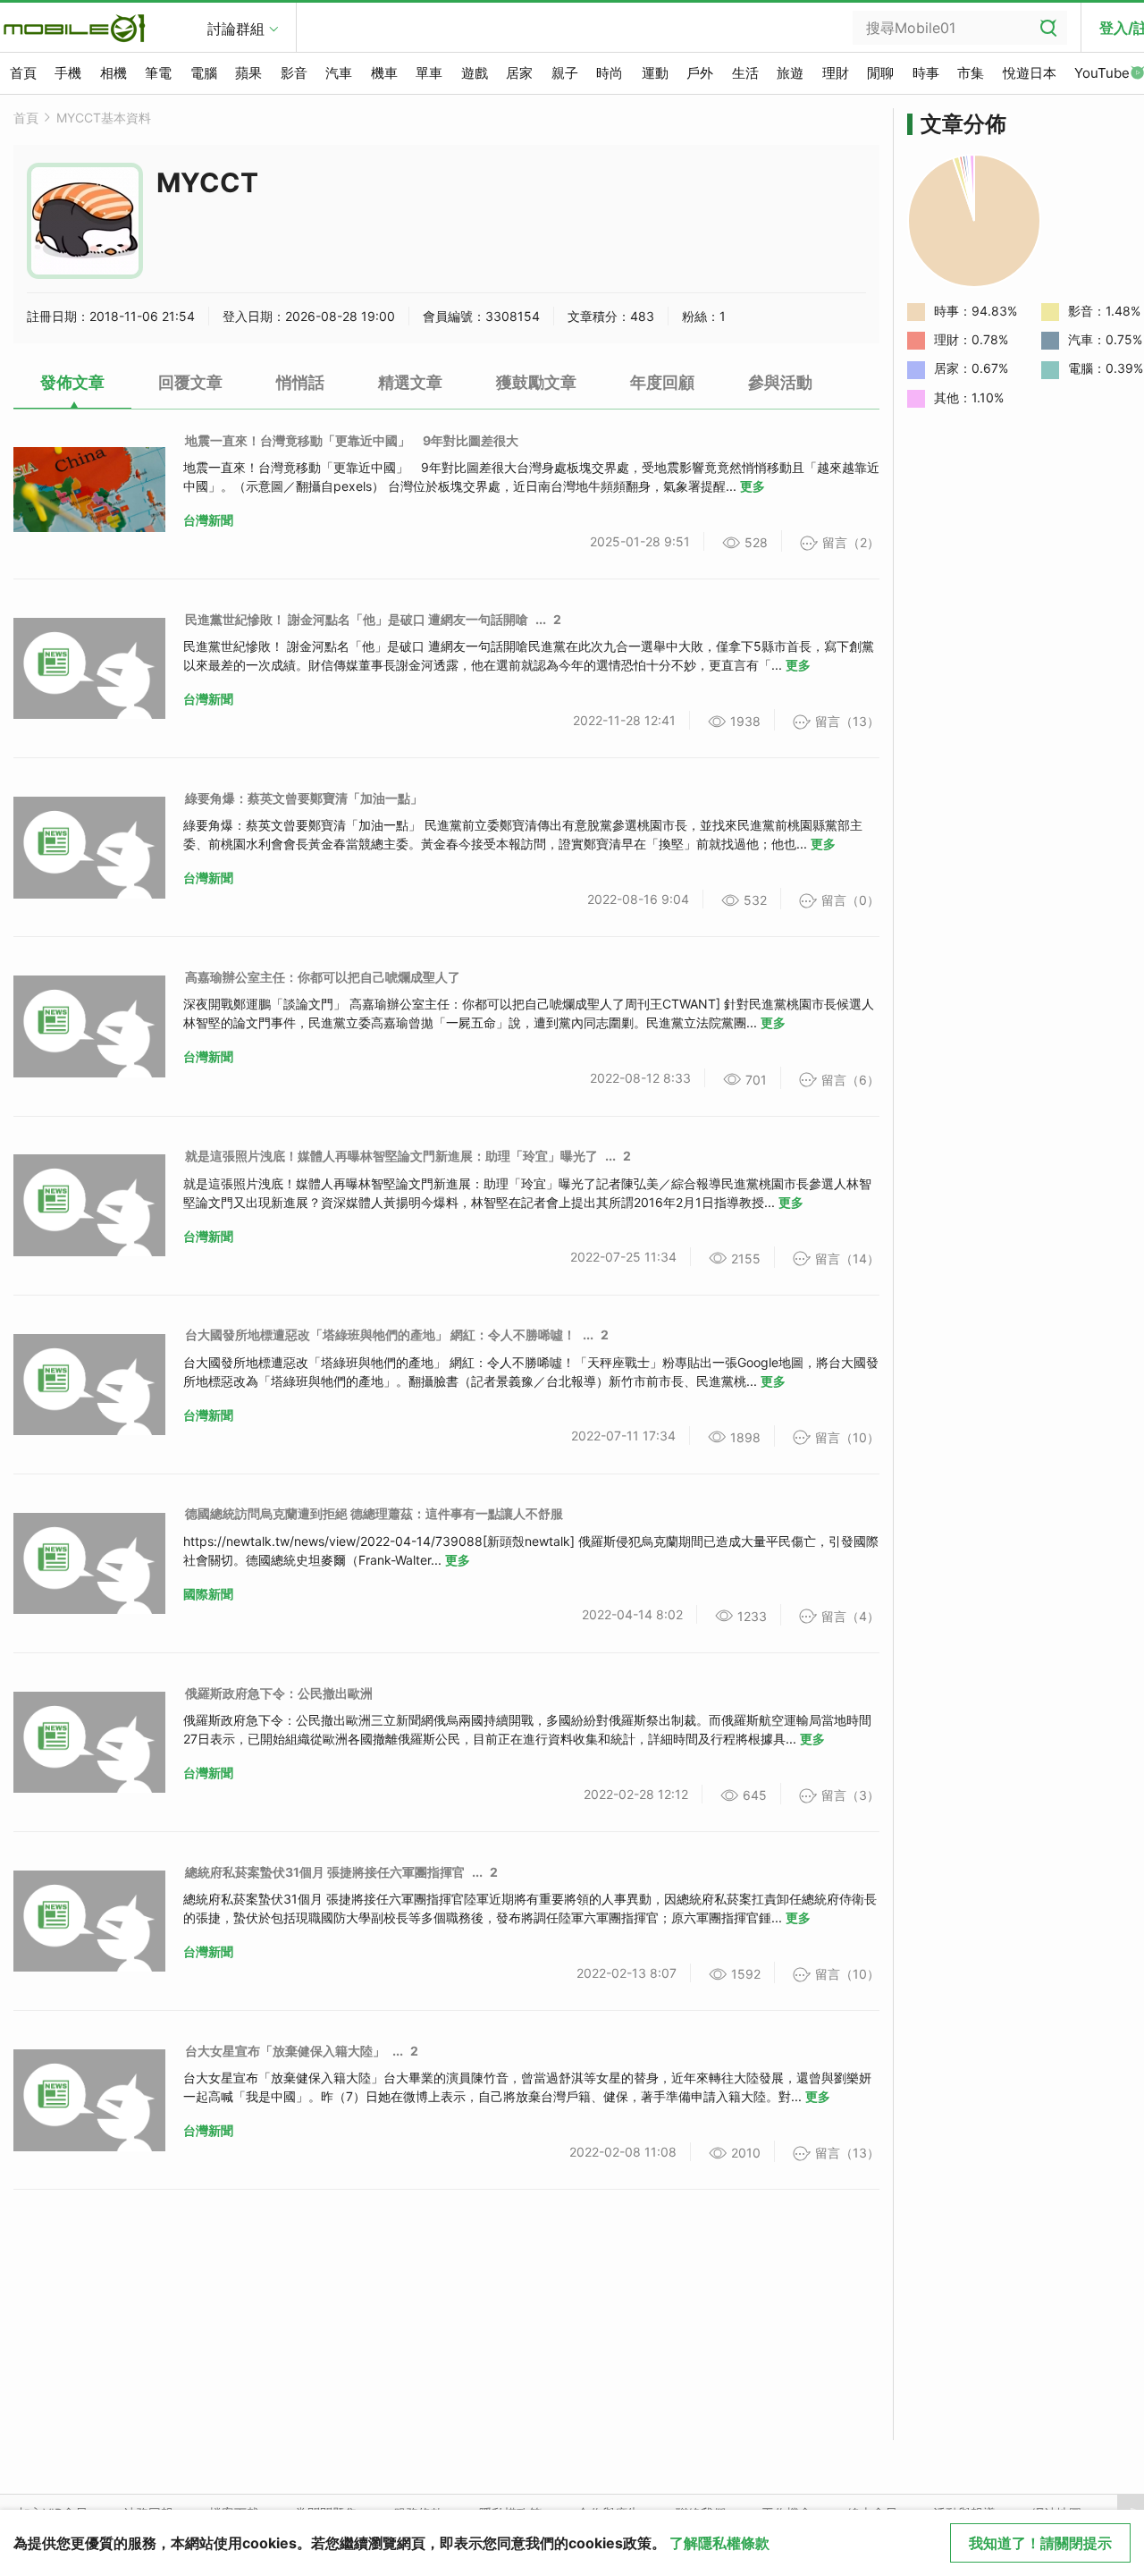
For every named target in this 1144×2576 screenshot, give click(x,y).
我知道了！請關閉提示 (1040, 2543)
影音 (294, 73)
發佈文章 (72, 382)
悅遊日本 (1030, 73)
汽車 (339, 73)
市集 (971, 73)
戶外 (700, 73)
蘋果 (248, 73)
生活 (745, 73)
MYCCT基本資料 (104, 118)
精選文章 (410, 382)
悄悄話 (300, 382)
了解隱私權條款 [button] (719, 2543)
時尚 (610, 73)
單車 (429, 73)
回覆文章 (190, 382)
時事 (926, 73)
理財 (836, 73)
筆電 (158, 73)
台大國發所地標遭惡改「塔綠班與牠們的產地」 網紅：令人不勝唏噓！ (380, 1334)
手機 (68, 73)
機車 (384, 73)
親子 (565, 73)
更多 (753, 486)
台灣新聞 (208, 520)
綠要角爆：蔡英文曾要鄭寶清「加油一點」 (304, 798)
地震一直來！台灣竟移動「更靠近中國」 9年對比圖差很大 (352, 440)
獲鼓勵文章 (536, 382)
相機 (114, 73)
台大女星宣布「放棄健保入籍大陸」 (285, 2051)
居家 (519, 73)
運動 (655, 73)
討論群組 (236, 29)
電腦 (204, 73)
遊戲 (475, 73)
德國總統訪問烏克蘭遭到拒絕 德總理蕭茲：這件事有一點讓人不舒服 (374, 1513)
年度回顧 (662, 382)
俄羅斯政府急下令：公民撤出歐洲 (279, 1693)
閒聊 (880, 73)
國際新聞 (208, 1594)
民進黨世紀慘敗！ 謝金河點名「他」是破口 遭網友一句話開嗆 (357, 619)
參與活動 (780, 382)
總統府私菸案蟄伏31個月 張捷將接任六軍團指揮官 (325, 1872)
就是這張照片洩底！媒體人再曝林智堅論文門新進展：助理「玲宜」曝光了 (391, 1156)
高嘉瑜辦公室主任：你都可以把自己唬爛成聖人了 (323, 977)
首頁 (23, 73)
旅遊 (790, 73)
